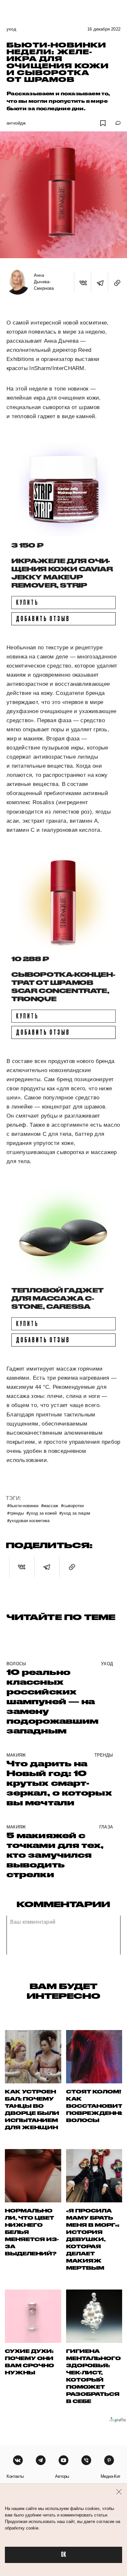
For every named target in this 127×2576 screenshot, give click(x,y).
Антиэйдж (16, 123)
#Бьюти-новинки (23, 1505)
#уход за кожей (42, 1513)
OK (63, 2555)
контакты (15, 2476)
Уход (11, 29)
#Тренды (15, 1513)
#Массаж (50, 1505)
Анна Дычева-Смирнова (44, 282)
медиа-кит (111, 2476)
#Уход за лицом (75, 1513)
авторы (62, 2476)
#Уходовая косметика (28, 1520)
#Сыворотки (72, 1505)
